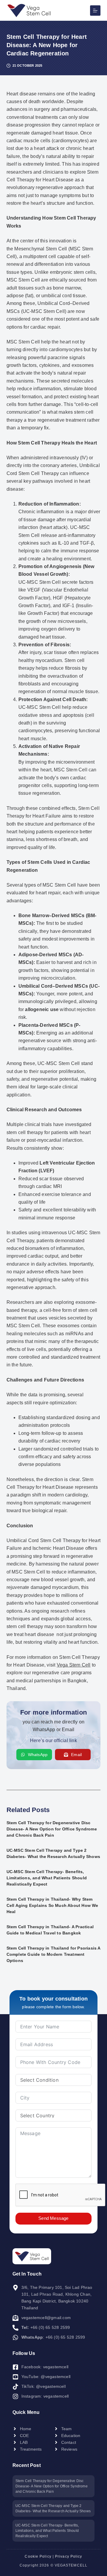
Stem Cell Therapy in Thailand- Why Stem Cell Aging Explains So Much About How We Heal (52, 1905)
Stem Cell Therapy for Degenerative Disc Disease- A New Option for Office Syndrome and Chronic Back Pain (52, 1829)
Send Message (53, 2218)
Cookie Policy (38, 2556)
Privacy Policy (69, 2556)
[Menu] (95, 11)
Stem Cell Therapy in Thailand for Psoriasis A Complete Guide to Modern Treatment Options (53, 1954)
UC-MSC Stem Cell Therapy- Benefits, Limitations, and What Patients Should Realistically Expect (47, 1878)
